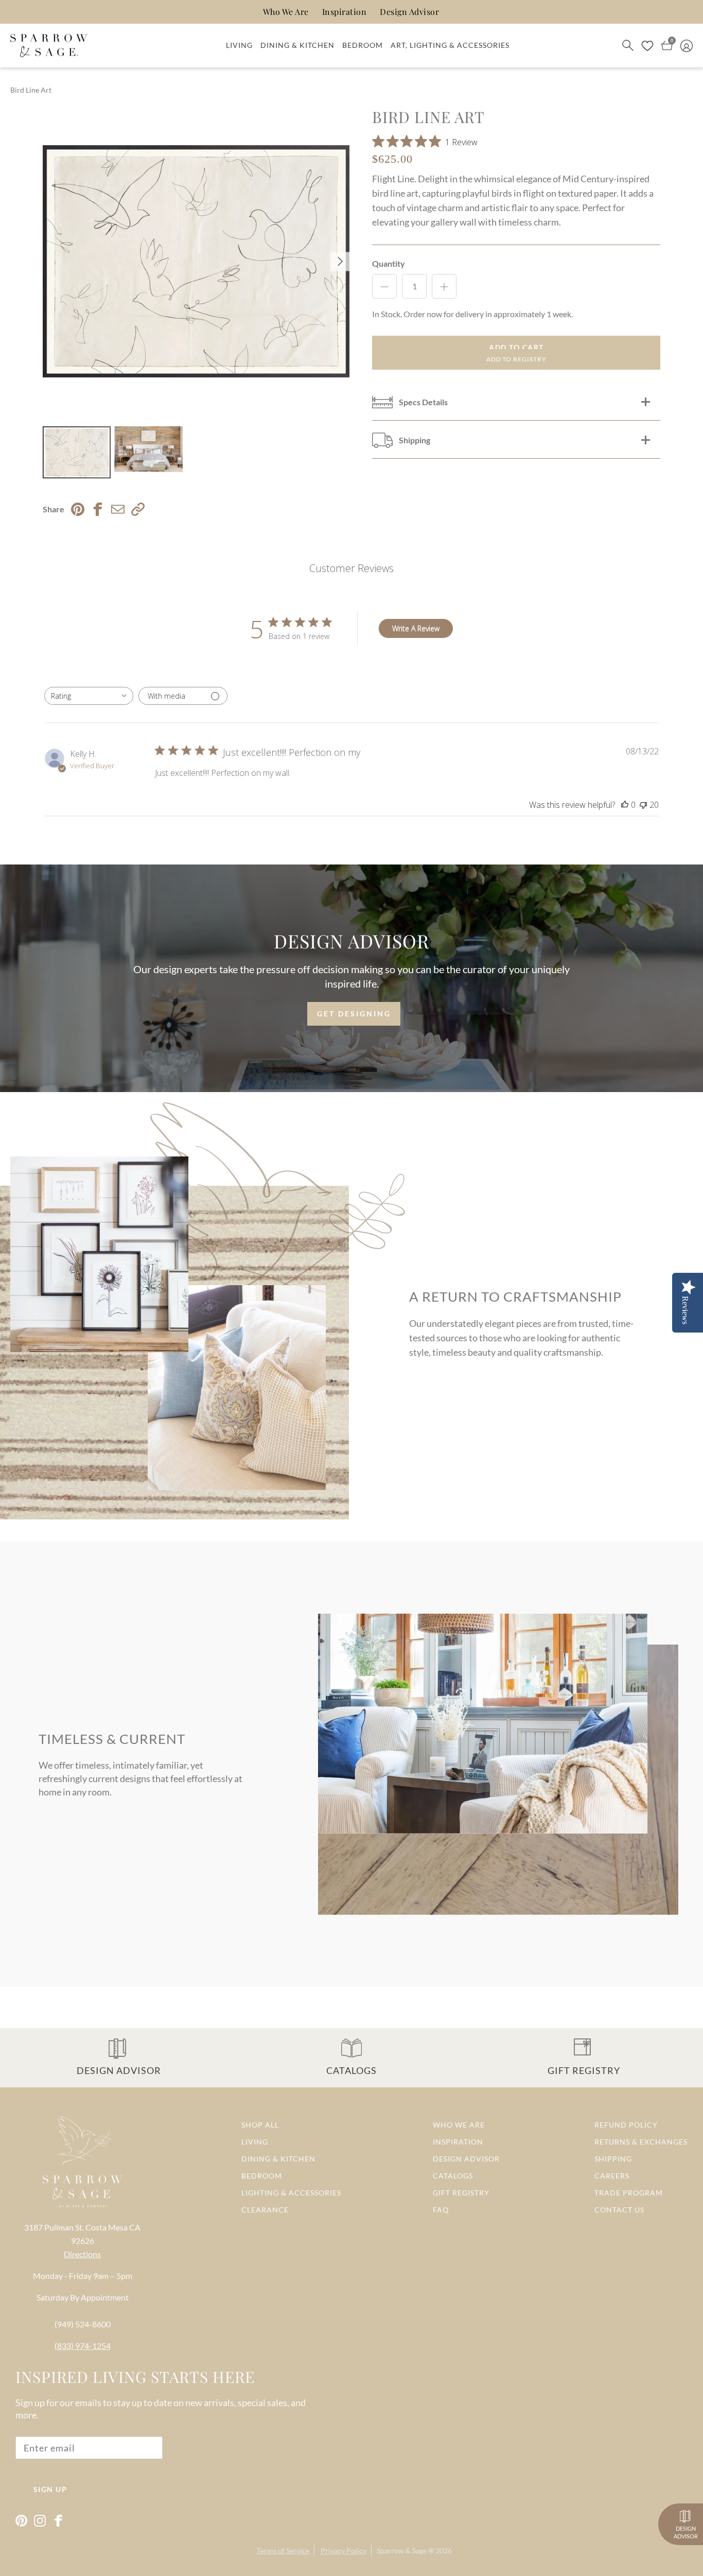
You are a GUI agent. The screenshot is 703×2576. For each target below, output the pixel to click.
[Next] (340, 261)
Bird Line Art (31, 90)
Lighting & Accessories (291, 2193)
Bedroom (363, 45)
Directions (82, 2254)
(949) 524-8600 (83, 2324)
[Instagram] (40, 2521)
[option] (196, 261)
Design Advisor (409, 12)
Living (239, 45)
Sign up (50, 2489)
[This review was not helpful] (643, 805)
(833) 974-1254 (83, 2346)
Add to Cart (516, 347)
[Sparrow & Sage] (49, 46)
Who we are (459, 2125)
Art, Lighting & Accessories (450, 45)
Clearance (265, 2210)
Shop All (260, 2125)
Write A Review (416, 628)
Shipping (613, 2159)
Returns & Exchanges (641, 2142)
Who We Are (286, 12)
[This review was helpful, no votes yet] (625, 805)
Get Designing (354, 1014)
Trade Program (629, 2193)
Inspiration (345, 12)
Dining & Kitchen (297, 45)
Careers (612, 2176)
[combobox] (89, 696)
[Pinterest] (21, 2521)
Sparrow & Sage (402, 2551)
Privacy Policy (344, 2551)
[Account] (687, 45)
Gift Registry (461, 2193)
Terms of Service (283, 2551)
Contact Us (619, 2210)
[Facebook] (58, 2521)
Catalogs (453, 2176)
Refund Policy (626, 2125)
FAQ (441, 2210)
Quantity (389, 263)
